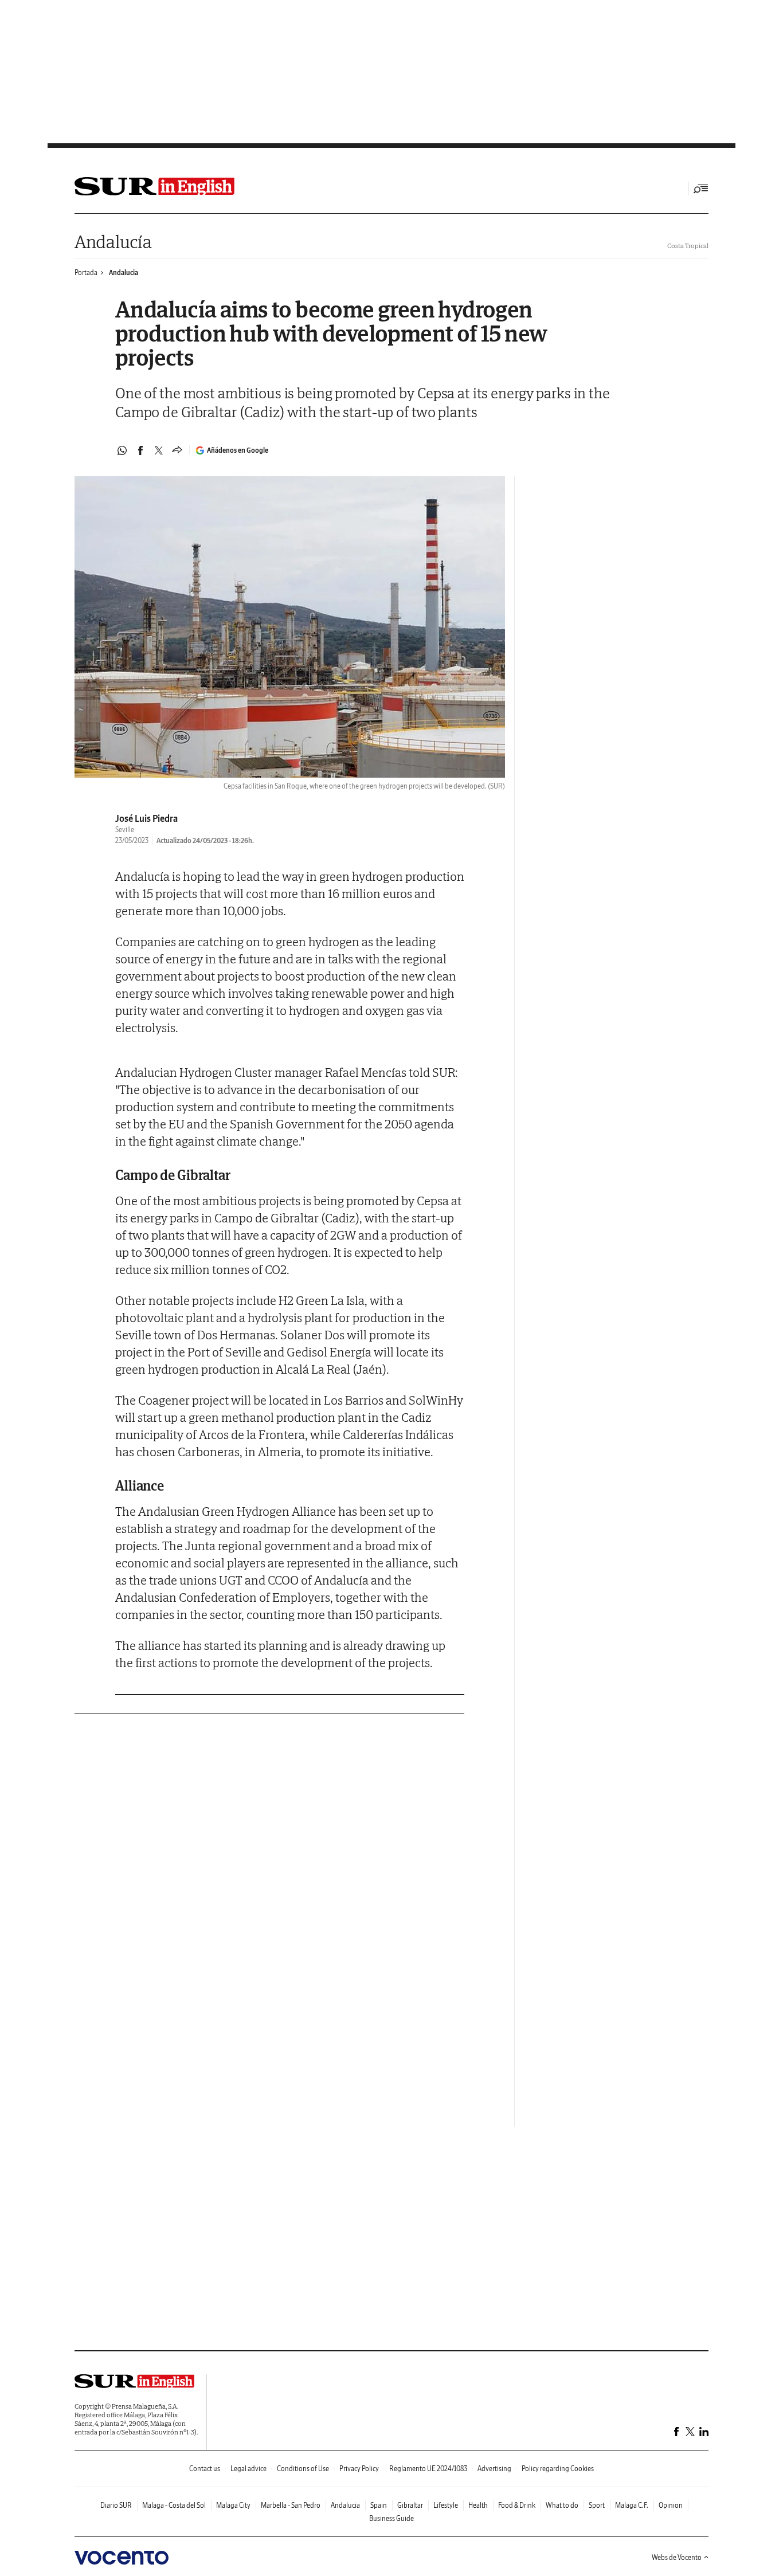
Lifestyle (446, 2505)
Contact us (205, 2469)
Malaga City (233, 2505)
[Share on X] (159, 450)
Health (478, 2505)
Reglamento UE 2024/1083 (428, 2469)
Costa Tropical (688, 246)
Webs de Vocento (677, 2557)
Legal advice (248, 2469)
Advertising (494, 2469)
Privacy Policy (359, 2469)
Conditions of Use (303, 2469)
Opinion (671, 2505)
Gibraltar (410, 2505)
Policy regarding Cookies (558, 2469)
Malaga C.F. (632, 2505)
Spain (379, 2505)
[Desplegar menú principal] (701, 189)
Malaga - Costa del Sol (174, 2505)
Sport (597, 2505)
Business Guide (391, 2518)
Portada (86, 273)
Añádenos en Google (238, 450)
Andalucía (113, 242)
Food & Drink (517, 2505)
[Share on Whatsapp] (122, 450)
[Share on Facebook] (140, 450)
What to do (562, 2505)
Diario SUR (116, 2505)
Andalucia (124, 273)
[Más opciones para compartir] (177, 450)
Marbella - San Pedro (291, 2505)
